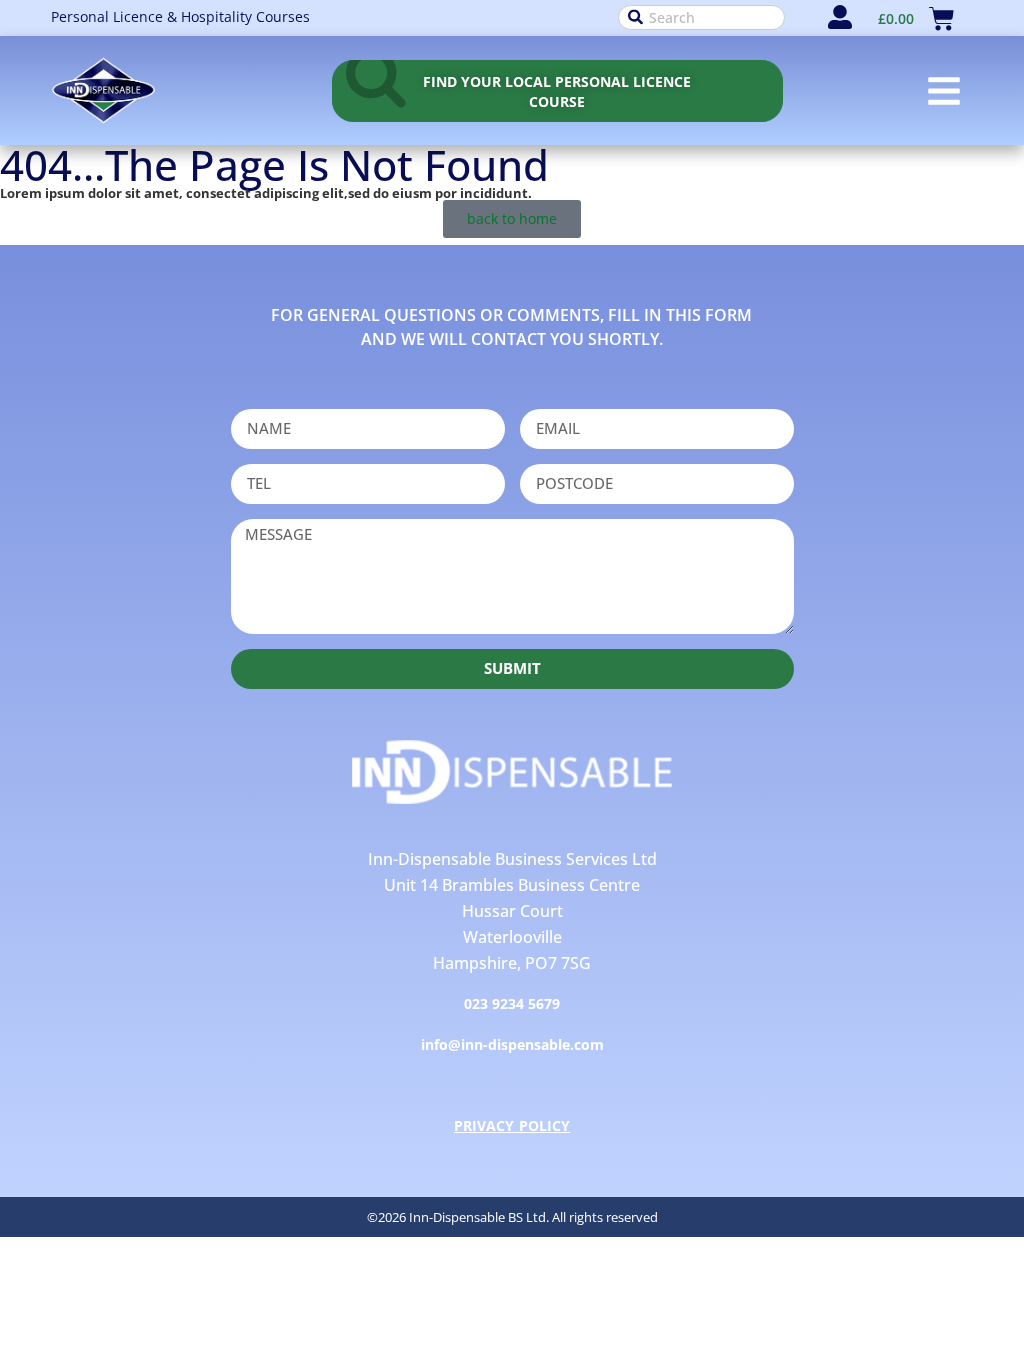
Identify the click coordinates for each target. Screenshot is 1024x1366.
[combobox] (701, 17)
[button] (944, 91)
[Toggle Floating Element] (945, 1277)
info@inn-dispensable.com (512, 1044)
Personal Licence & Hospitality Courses (180, 16)
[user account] (840, 17)
